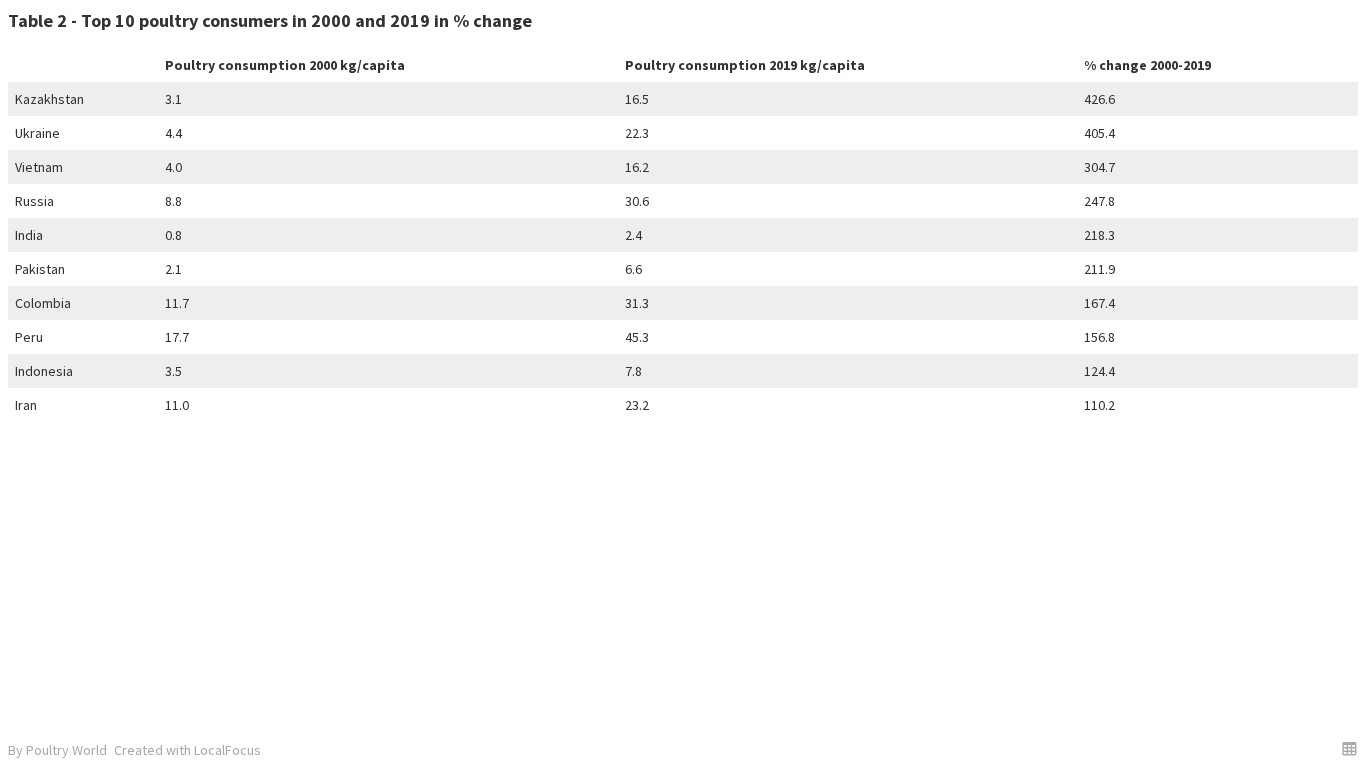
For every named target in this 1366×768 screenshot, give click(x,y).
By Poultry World (57, 750)
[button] (1349, 748)
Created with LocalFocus (187, 750)
